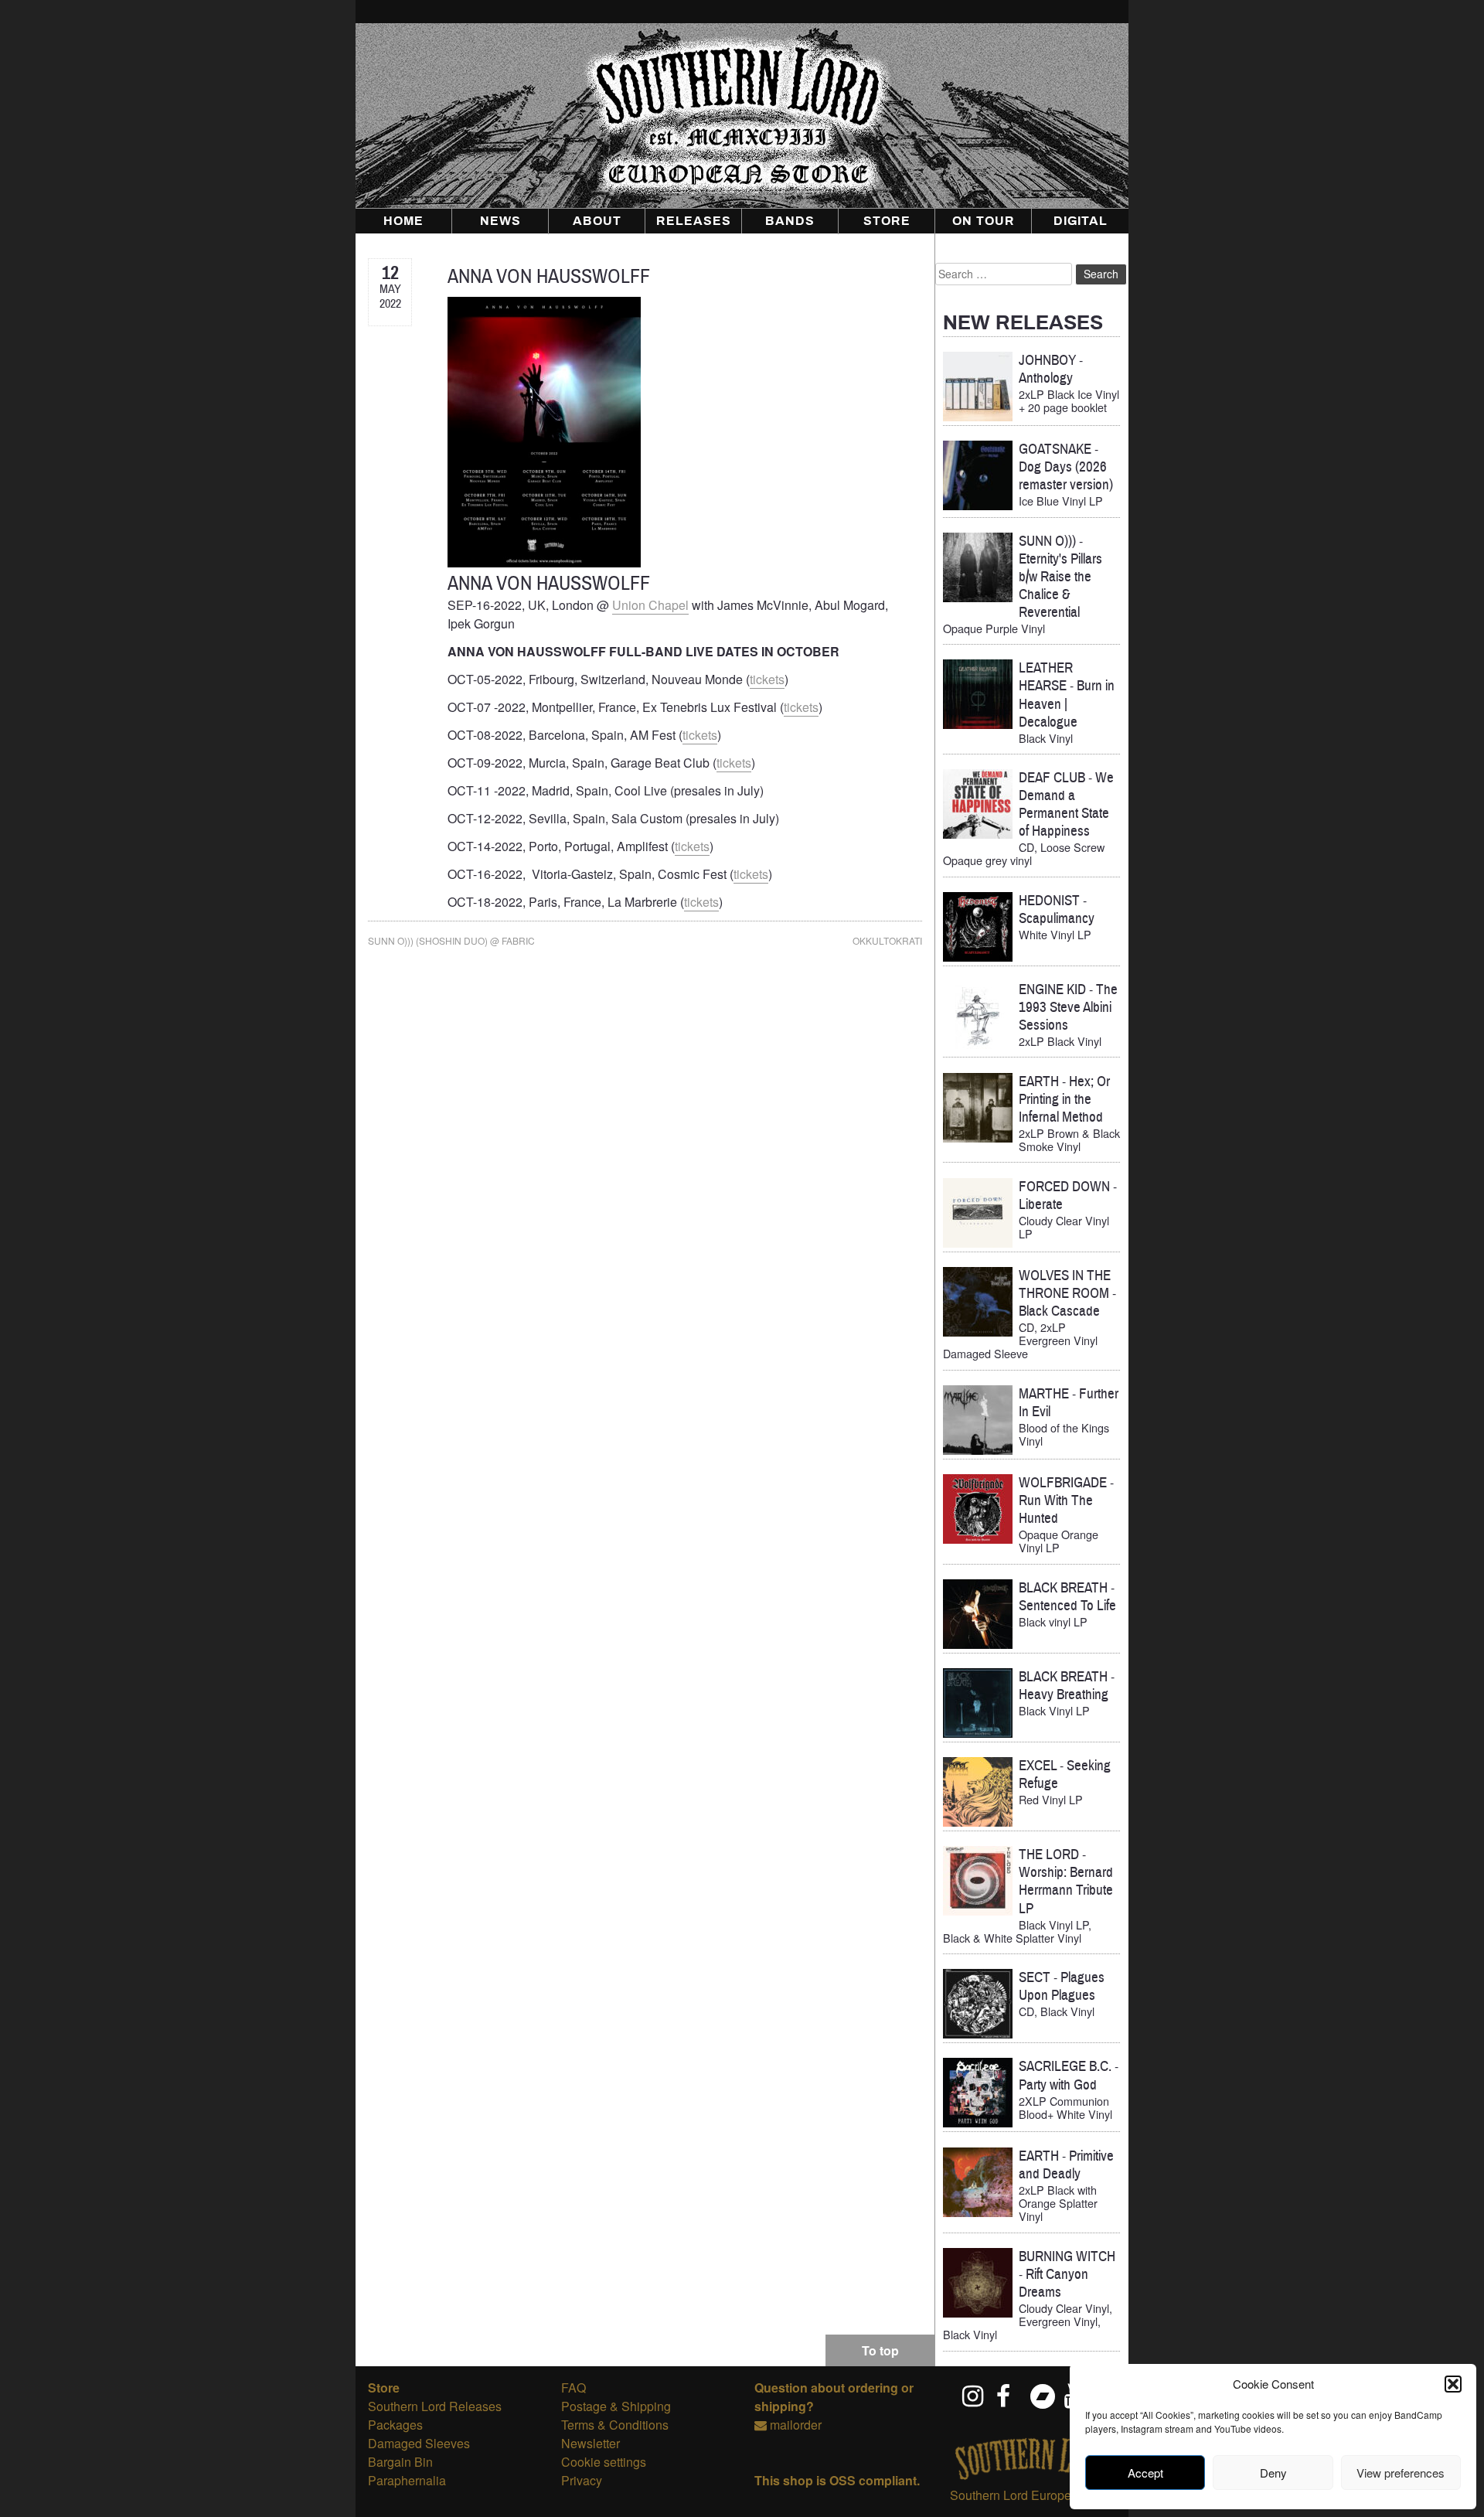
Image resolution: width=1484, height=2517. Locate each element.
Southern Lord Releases (435, 2406)
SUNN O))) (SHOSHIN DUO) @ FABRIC (451, 940)
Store (887, 221)
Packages (395, 2425)
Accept (1145, 2473)
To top (880, 2350)
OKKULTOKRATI (887, 940)
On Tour (984, 221)
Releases (694, 221)
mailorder (796, 2425)
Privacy (582, 2480)
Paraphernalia (407, 2480)
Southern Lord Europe (1011, 2495)
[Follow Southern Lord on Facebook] (1008, 2396)
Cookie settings (604, 2462)
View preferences (1401, 2473)
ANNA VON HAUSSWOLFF (549, 276)
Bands (790, 221)
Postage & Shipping (616, 2406)
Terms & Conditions (615, 2425)
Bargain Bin (400, 2462)
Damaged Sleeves (419, 2443)
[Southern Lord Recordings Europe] (1032, 2476)
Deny (1273, 2473)
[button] (1453, 2384)
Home (403, 221)
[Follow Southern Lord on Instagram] (974, 2396)
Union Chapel (650, 605)
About (597, 221)
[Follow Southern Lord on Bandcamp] (1042, 2396)
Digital (1081, 221)
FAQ (574, 2388)
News (500, 221)
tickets (767, 679)
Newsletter (591, 2443)
